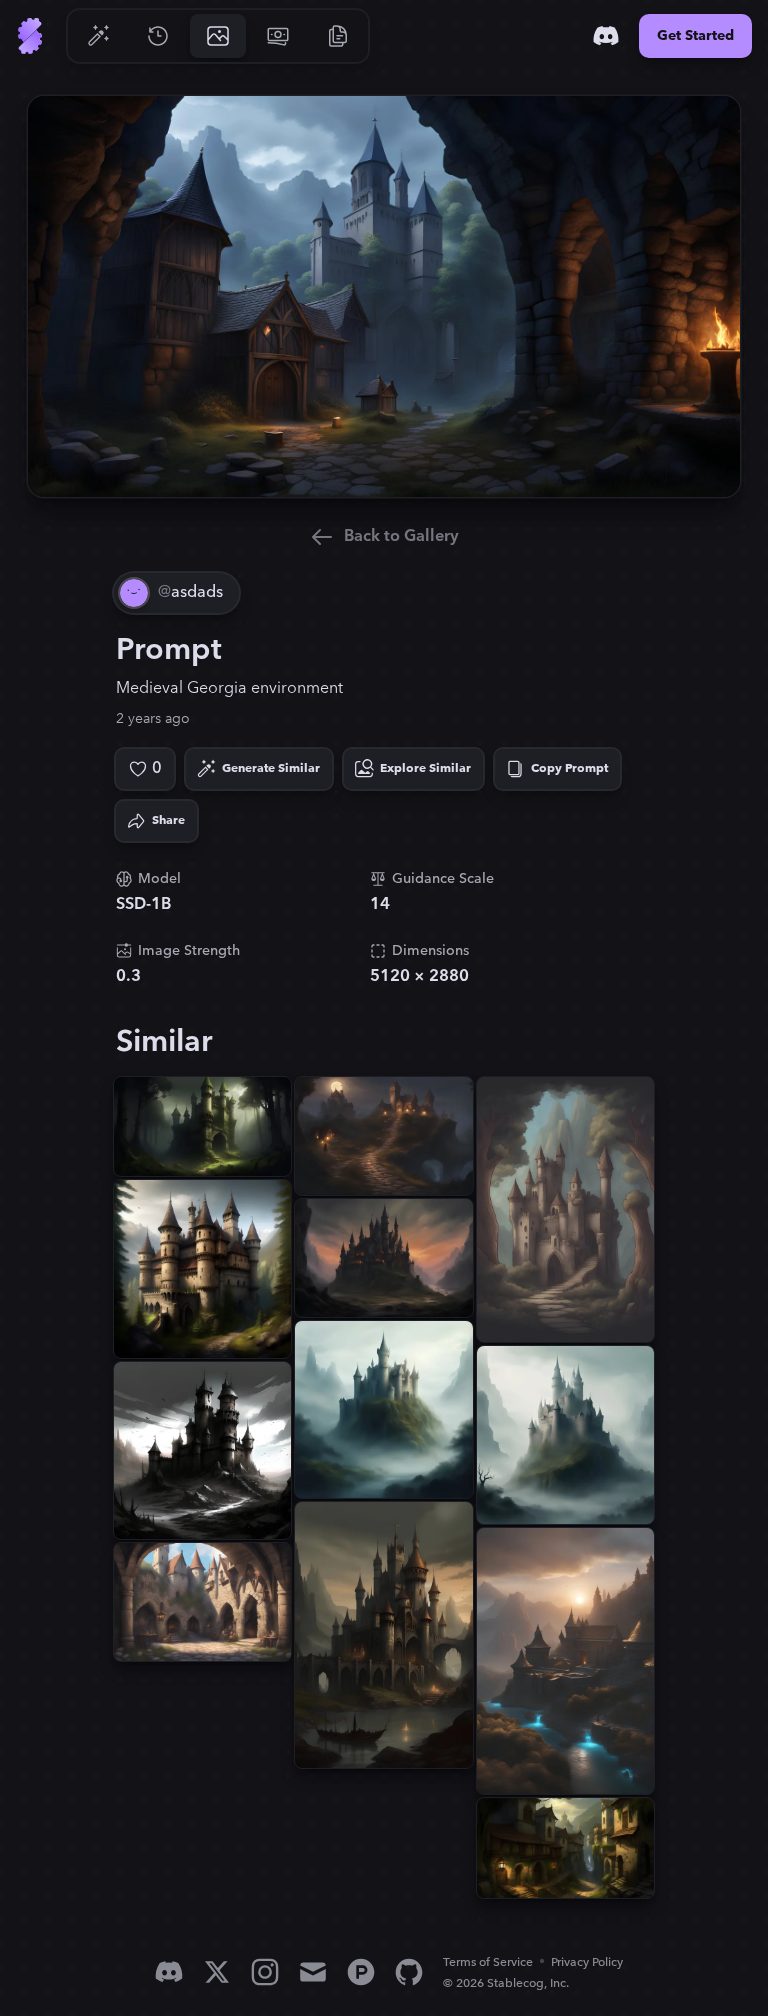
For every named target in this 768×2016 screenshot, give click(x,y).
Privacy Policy (587, 1962)
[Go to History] (158, 36)
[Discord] (606, 36)
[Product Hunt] (361, 1972)
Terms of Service (488, 1962)
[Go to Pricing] (278, 36)
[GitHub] (409, 1972)
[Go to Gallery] (218, 36)
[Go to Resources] (338, 36)
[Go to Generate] (98, 36)
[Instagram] (265, 1972)
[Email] (313, 1972)
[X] (217, 1972)
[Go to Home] (30, 36)
